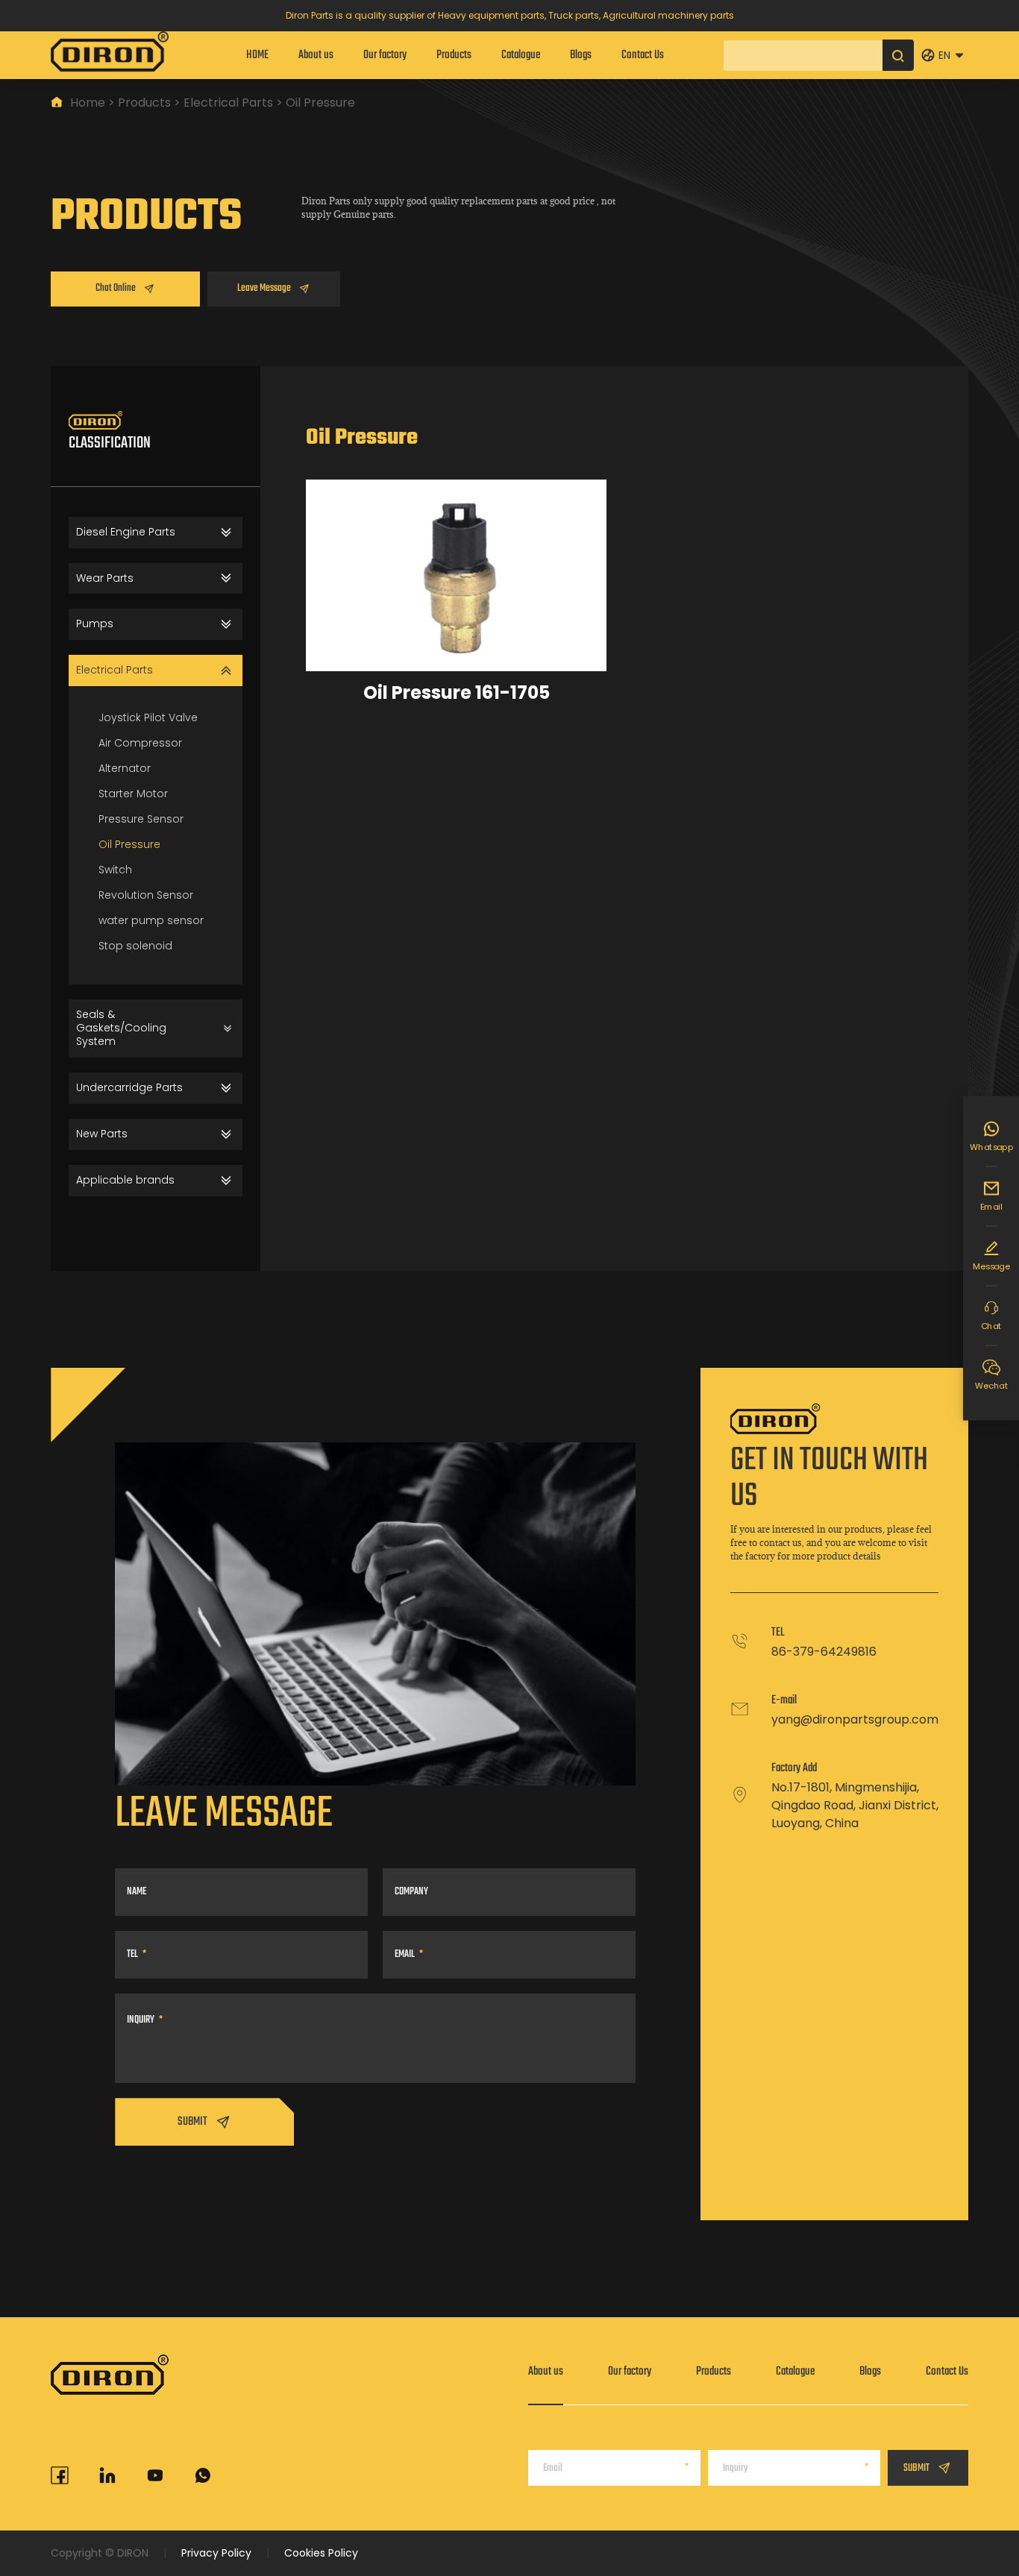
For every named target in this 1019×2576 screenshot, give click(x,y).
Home (88, 103)
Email (405, 1954)
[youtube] (155, 2475)
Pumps (95, 623)
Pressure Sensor (141, 819)
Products (144, 103)
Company (411, 1892)
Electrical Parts (228, 103)
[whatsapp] (203, 2475)
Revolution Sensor (146, 895)
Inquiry (141, 2020)
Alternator (125, 768)
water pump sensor (151, 920)
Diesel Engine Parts (126, 532)
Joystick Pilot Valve (148, 717)
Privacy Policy (216, 2553)
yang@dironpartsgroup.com (855, 1719)
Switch (115, 870)
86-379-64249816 (824, 1652)
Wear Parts (105, 578)
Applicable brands (125, 1180)
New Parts (102, 1134)
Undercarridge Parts (129, 1087)
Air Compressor (140, 743)
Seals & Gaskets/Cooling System (121, 1028)
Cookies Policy (321, 2553)
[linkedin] (107, 2475)
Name (137, 1892)
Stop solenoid (135, 946)
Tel (132, 1954)
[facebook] (60, 2475)
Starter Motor (133, 794)
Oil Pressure (129, 844)
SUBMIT (192, 2122)
